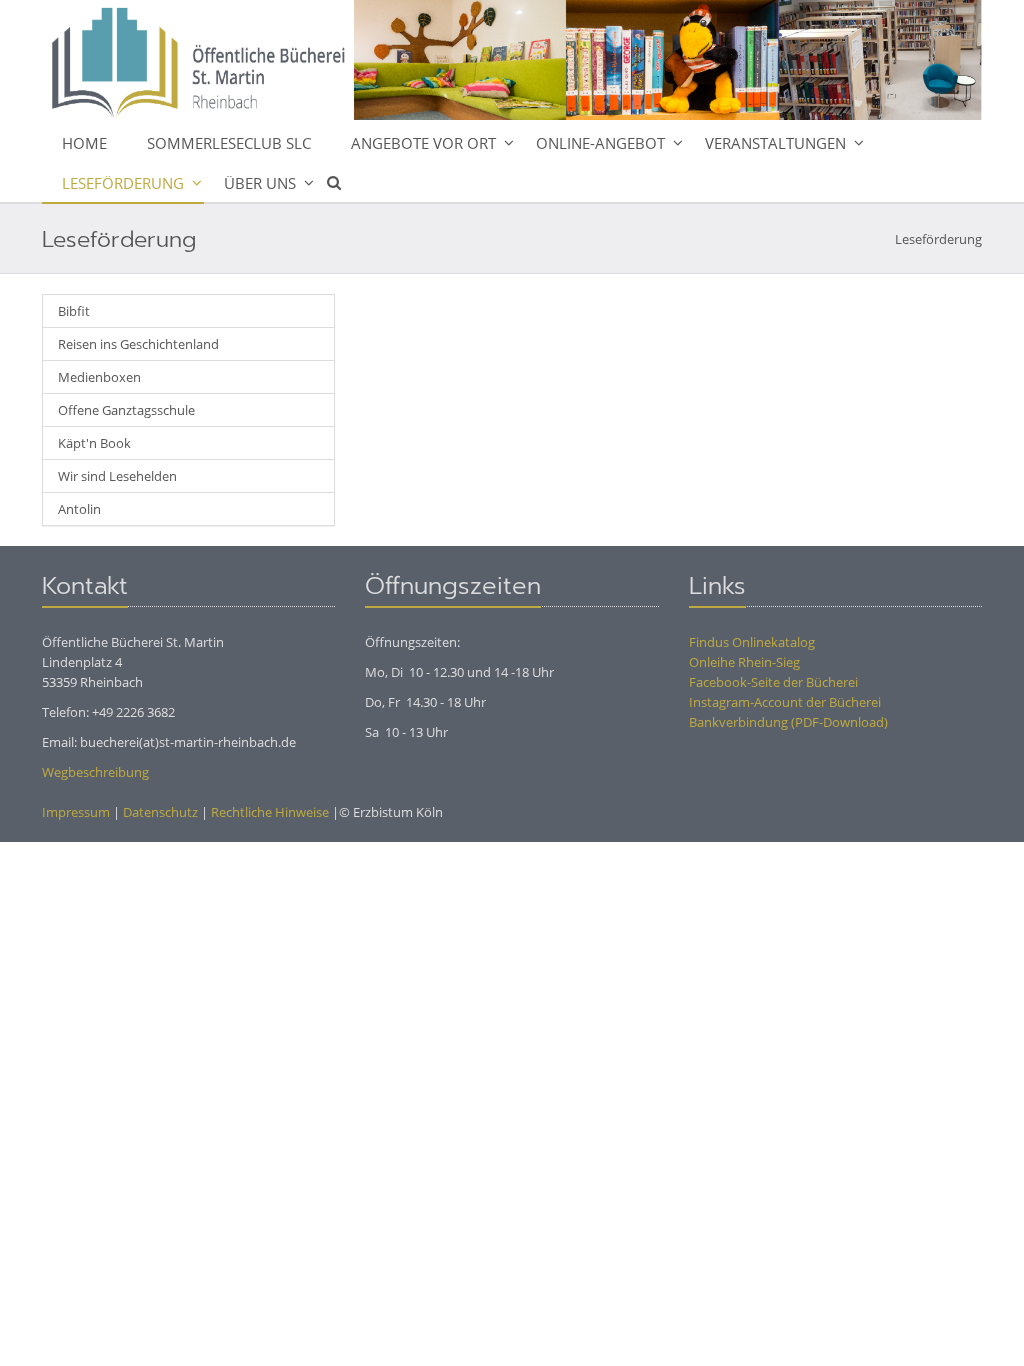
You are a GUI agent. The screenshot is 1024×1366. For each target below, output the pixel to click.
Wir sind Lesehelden (117, 476)
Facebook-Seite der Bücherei (773, 682)
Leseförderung (123, 183)
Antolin (79, 509)
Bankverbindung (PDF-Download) (788, 722)
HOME (84, 143)
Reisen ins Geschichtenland (138, 344)
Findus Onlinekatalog (752, 642)
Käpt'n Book (94, 443)
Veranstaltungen (775, 143)
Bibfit (74, 311)
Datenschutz (160, 812)
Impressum (76, 812)
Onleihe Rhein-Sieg (744, 662)
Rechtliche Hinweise (270, 812)
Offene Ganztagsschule (126, 410)
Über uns (260, 183)
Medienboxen (99, 377)
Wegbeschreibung (95, 772)
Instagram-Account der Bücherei (785, 702)
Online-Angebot (600, 143)
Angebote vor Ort (423, 143)
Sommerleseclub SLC (229, 143)
